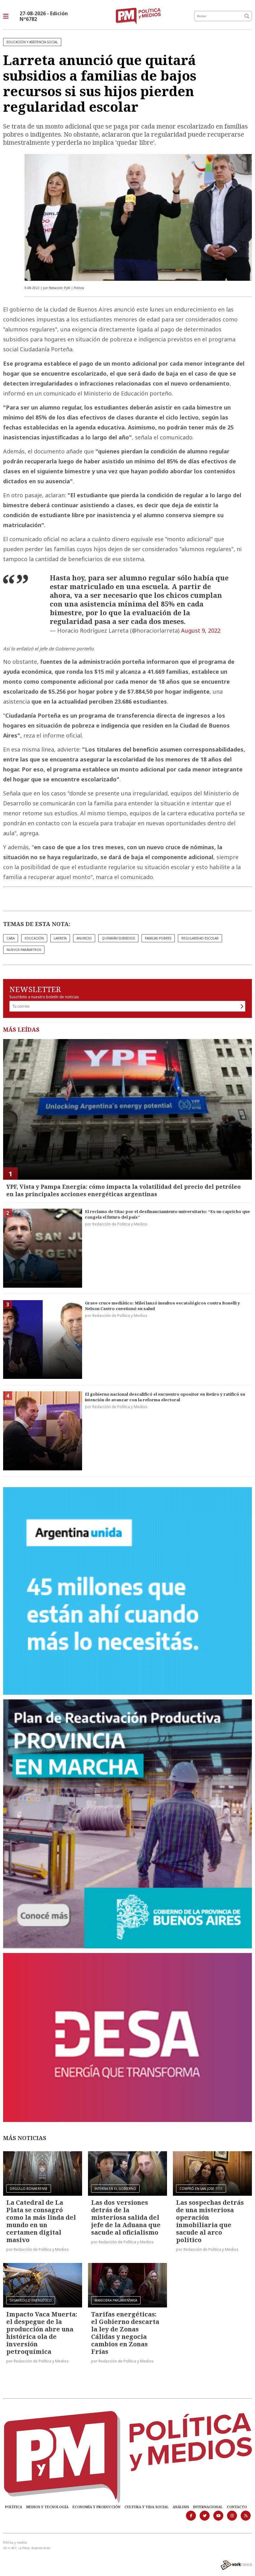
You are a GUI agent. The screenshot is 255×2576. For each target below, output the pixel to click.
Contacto (237, 2507)
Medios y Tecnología (47, 2507)
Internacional (208, 2507)
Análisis (181, 2507)
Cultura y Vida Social (146, 2507)
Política (14, 2507)
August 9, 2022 (201, 630)
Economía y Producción (96, 2507)
